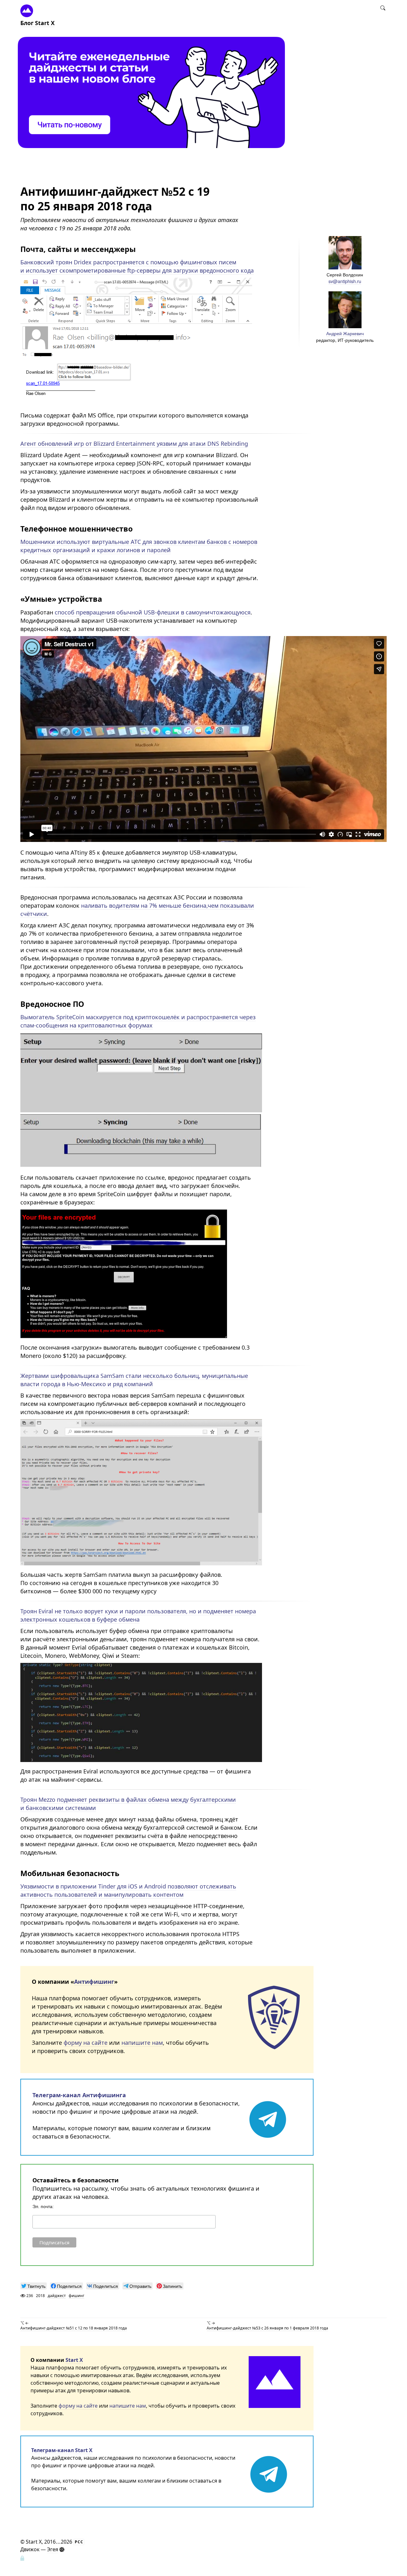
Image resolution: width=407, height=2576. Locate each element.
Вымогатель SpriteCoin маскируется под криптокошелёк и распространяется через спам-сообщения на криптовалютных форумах (138, 1021)
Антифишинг (94, 1982)
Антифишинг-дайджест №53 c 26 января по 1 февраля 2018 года (267, 2328)
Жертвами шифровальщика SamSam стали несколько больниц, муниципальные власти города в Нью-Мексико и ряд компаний (134, 1380)
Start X (74, 2360)
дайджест (57, 2296)
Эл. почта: (43, 2207)
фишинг (76, 2296)
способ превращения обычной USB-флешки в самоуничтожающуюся (153, 612)
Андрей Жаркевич (345, 333)
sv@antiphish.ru (345, 281)
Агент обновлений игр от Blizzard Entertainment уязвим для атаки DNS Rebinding (134, 444)
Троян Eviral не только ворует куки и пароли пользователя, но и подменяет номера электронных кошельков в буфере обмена (138, 1615)
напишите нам (142, 2043)
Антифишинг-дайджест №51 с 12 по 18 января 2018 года (74, 2328)
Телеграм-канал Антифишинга (79, 2095)
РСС (79, 2542)
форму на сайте (86, 2043)
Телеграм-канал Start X (62, 2450)
